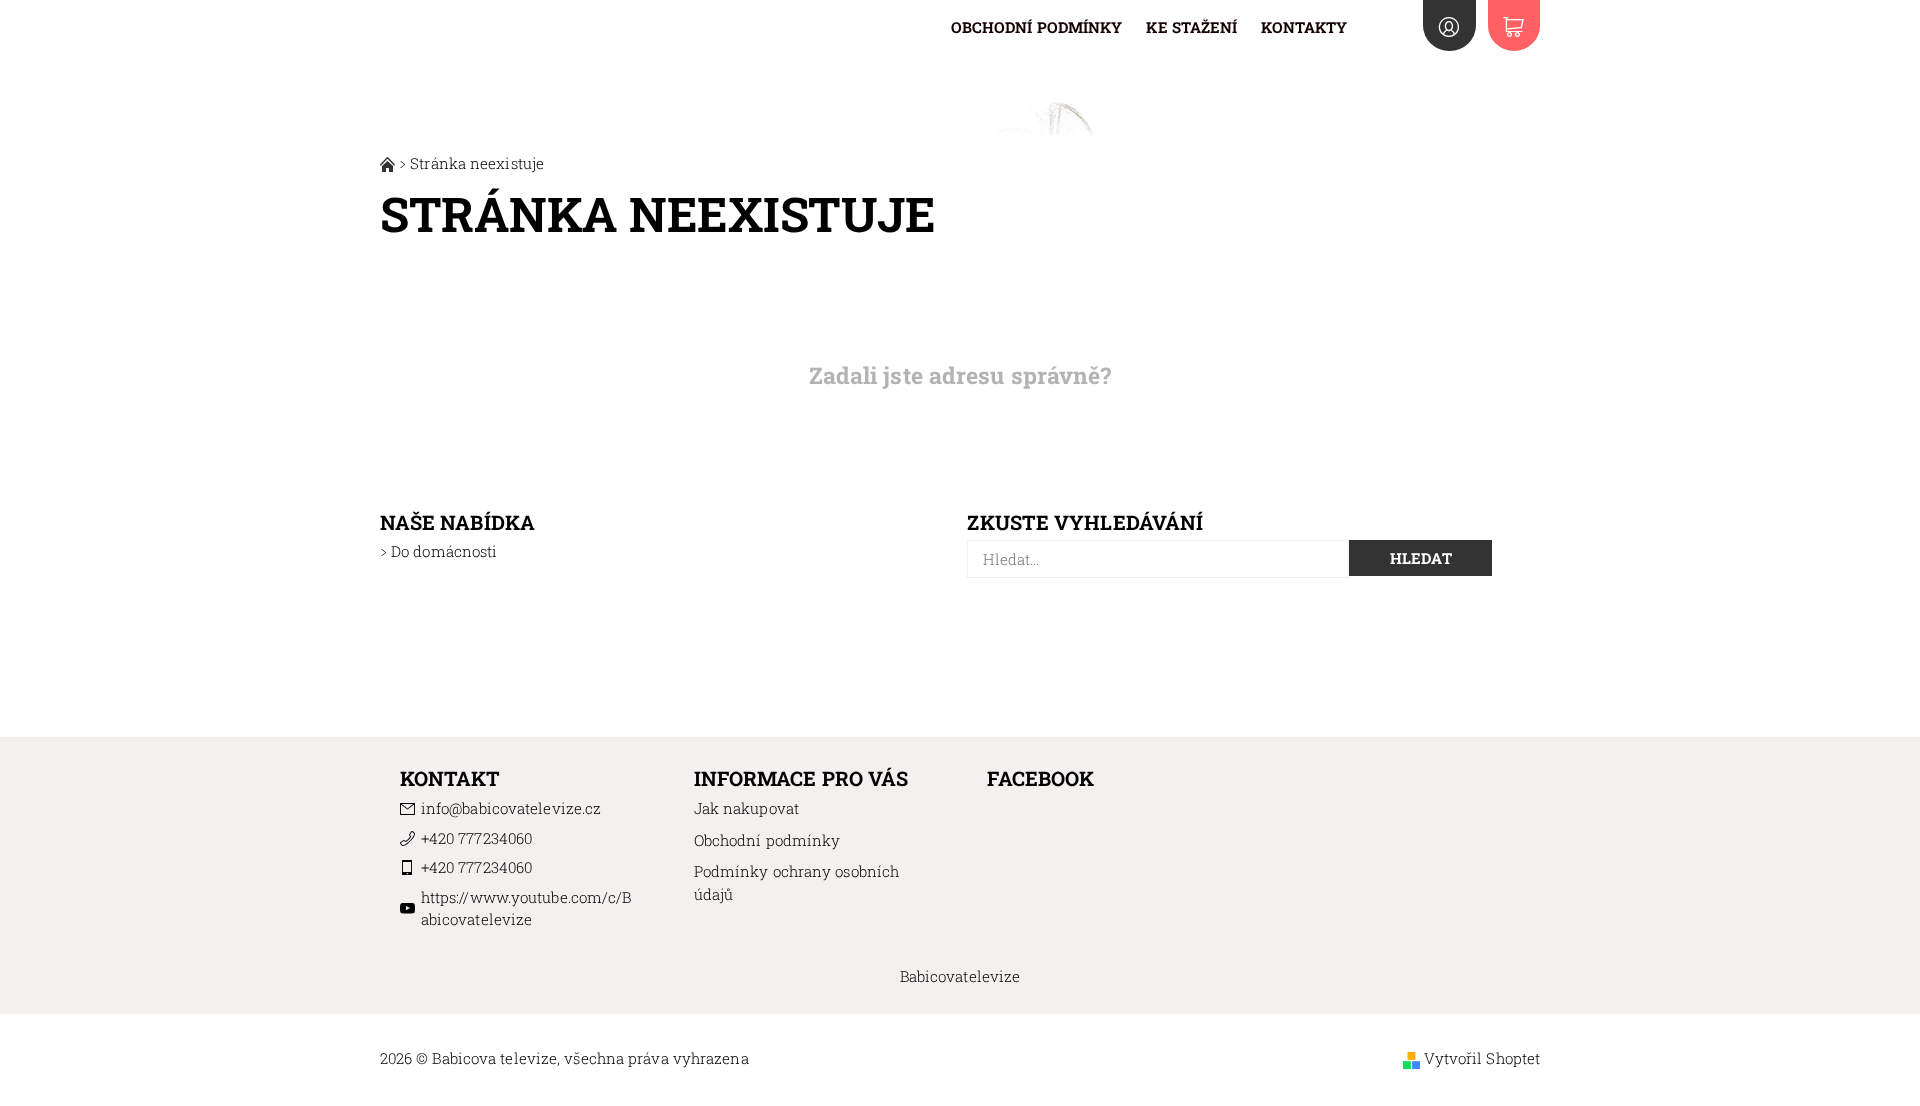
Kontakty (1304, 27)
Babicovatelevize (960, 976)
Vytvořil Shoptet (1482, 1058)
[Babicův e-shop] (389, 163)
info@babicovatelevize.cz (511, 808)
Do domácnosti (444, 551)
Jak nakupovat (746, 808)
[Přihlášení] (1449, 25)
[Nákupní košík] (1514, 25)
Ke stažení (1191, 27)
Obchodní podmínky (1037, 27)
